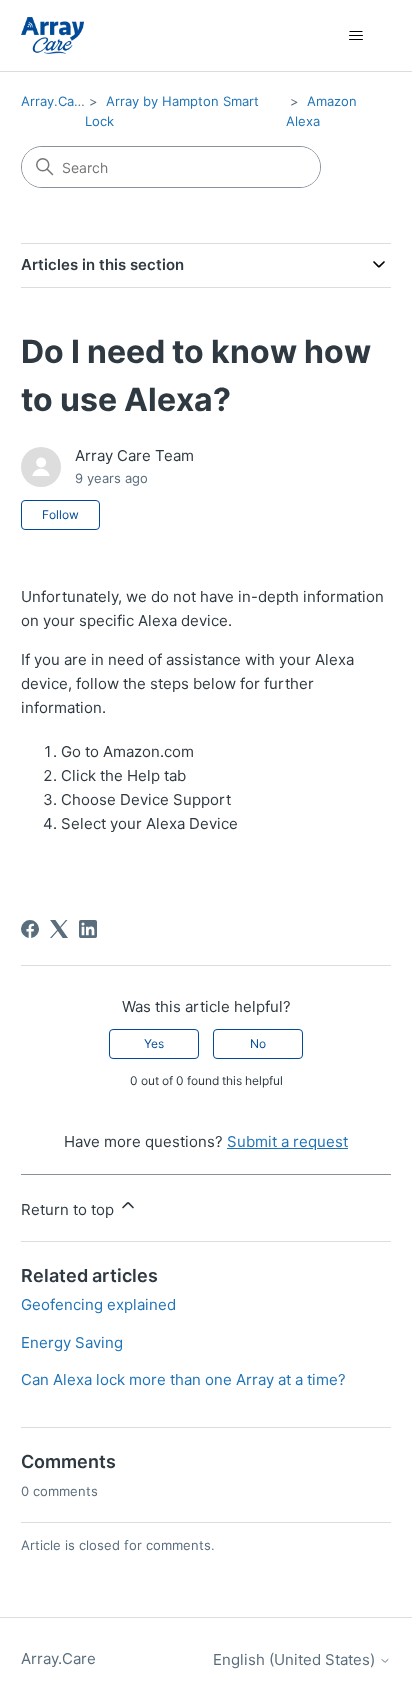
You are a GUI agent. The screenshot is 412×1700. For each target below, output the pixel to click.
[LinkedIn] (88, 929)
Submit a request (287, 1141)
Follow (60, 514)
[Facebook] (30, 929)
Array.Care (54, 101)
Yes (154, 1043)
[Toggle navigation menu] (355, 36)
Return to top (69, 1209)
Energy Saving (72, 1342)
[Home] (53, 35)
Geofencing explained (98, 1304)
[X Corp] (59, 929)
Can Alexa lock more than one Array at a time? (183, 1379)
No (258, 1043)
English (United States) (296, 1659)
